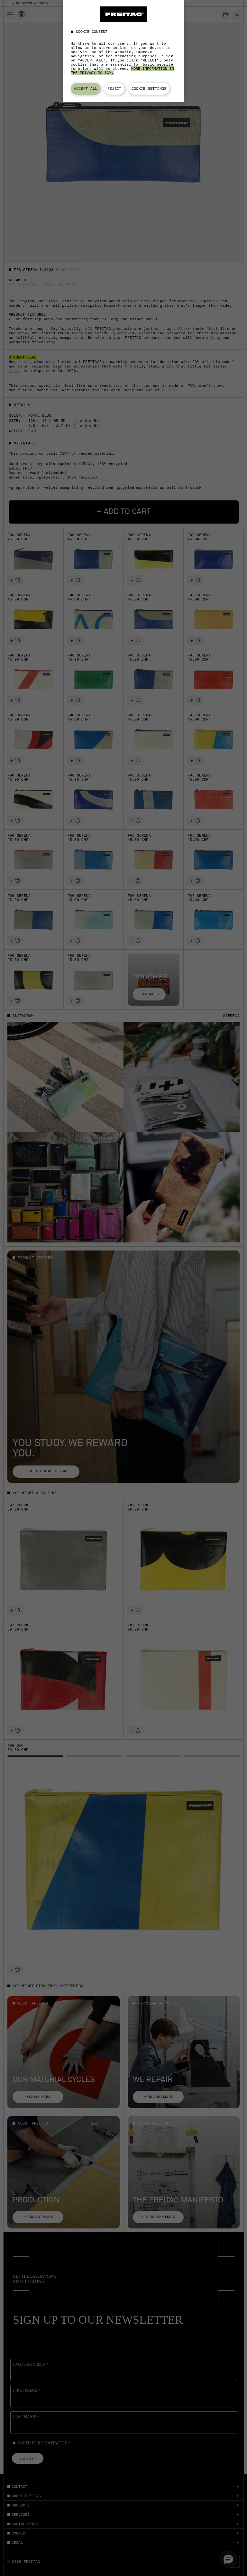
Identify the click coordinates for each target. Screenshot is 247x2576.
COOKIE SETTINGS (149, 88)
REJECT (114, 88)
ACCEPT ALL (86, 88)
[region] (123, 51)
